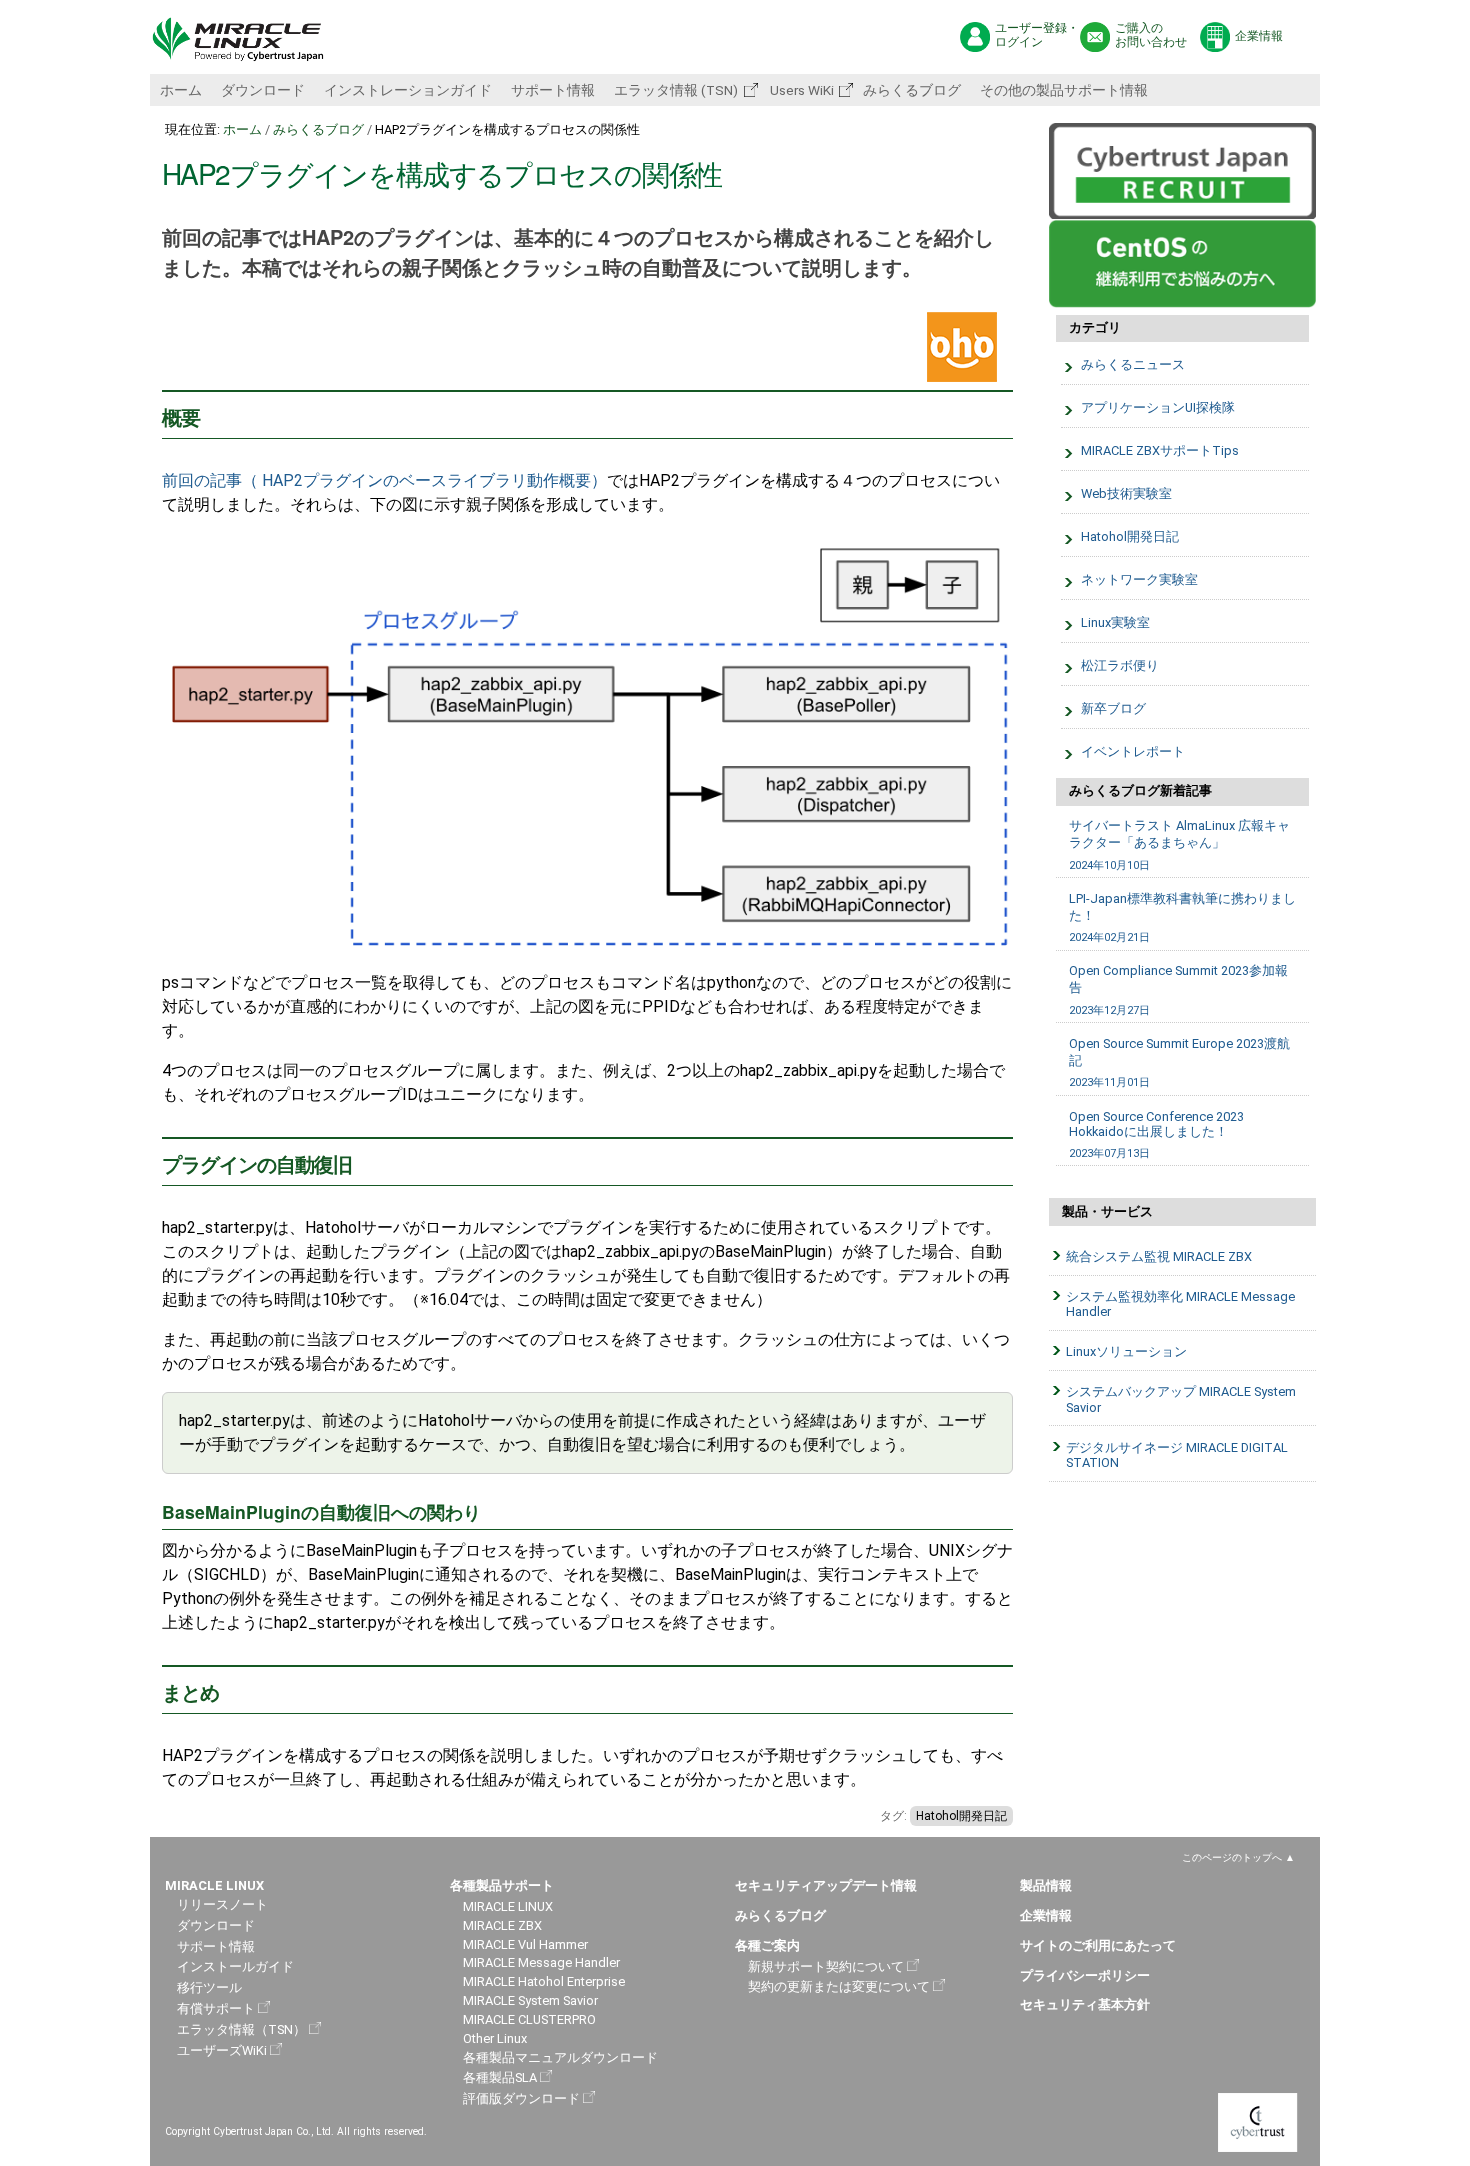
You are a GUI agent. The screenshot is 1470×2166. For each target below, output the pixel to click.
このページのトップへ (1232, 1857)
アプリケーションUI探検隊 (1158, 407)
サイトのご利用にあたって (1098, 1945)
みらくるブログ (912, 90)
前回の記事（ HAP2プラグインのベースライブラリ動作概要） (384, 480)
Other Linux (495, 2038)
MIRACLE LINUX (508, 1906)
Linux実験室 (1115, 622)
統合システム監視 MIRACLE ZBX (1159, 1256)
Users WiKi (800, 90)
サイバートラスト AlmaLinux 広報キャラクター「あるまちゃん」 (1179, 844)
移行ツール (209, 1987)
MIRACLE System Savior (530, 2000)
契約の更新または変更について (839, 1986)
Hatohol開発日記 (961, 1816)
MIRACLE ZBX (502, 1925)
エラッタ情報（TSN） (241, 2029)
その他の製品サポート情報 (1064, 90)
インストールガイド (235, 1966)
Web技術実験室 (1126, 493)
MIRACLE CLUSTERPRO (529, 2019)
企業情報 (1259, 36)
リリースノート (222, 1904)
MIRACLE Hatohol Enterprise (544, 1981)
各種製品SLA (500, 2077)
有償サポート (216, 2008)
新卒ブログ (1113, 708)
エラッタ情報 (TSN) (676, 90)
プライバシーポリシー (1085, 1975)
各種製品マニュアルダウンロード (560, 2057)
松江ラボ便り (1120, 665)
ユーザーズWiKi (222, 2050)
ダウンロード (263, 90)
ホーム (181, 90)
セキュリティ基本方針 (1085, 2004)
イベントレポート (1133, 751)
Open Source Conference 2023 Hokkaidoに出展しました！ (1156, 1134)
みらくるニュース (1133, 364)
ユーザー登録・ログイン (1037, 35)
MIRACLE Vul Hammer (525, 1944)
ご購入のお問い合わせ (1151, 35)
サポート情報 (553, 90)
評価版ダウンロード (521, 2098)
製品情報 (1046, 1885)
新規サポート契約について (826, 1966)
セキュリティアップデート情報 (826, 1885)
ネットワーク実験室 (1139, 579)
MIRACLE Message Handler (541, 1962)
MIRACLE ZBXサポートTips (1160, 450)
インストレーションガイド (408, 90)
